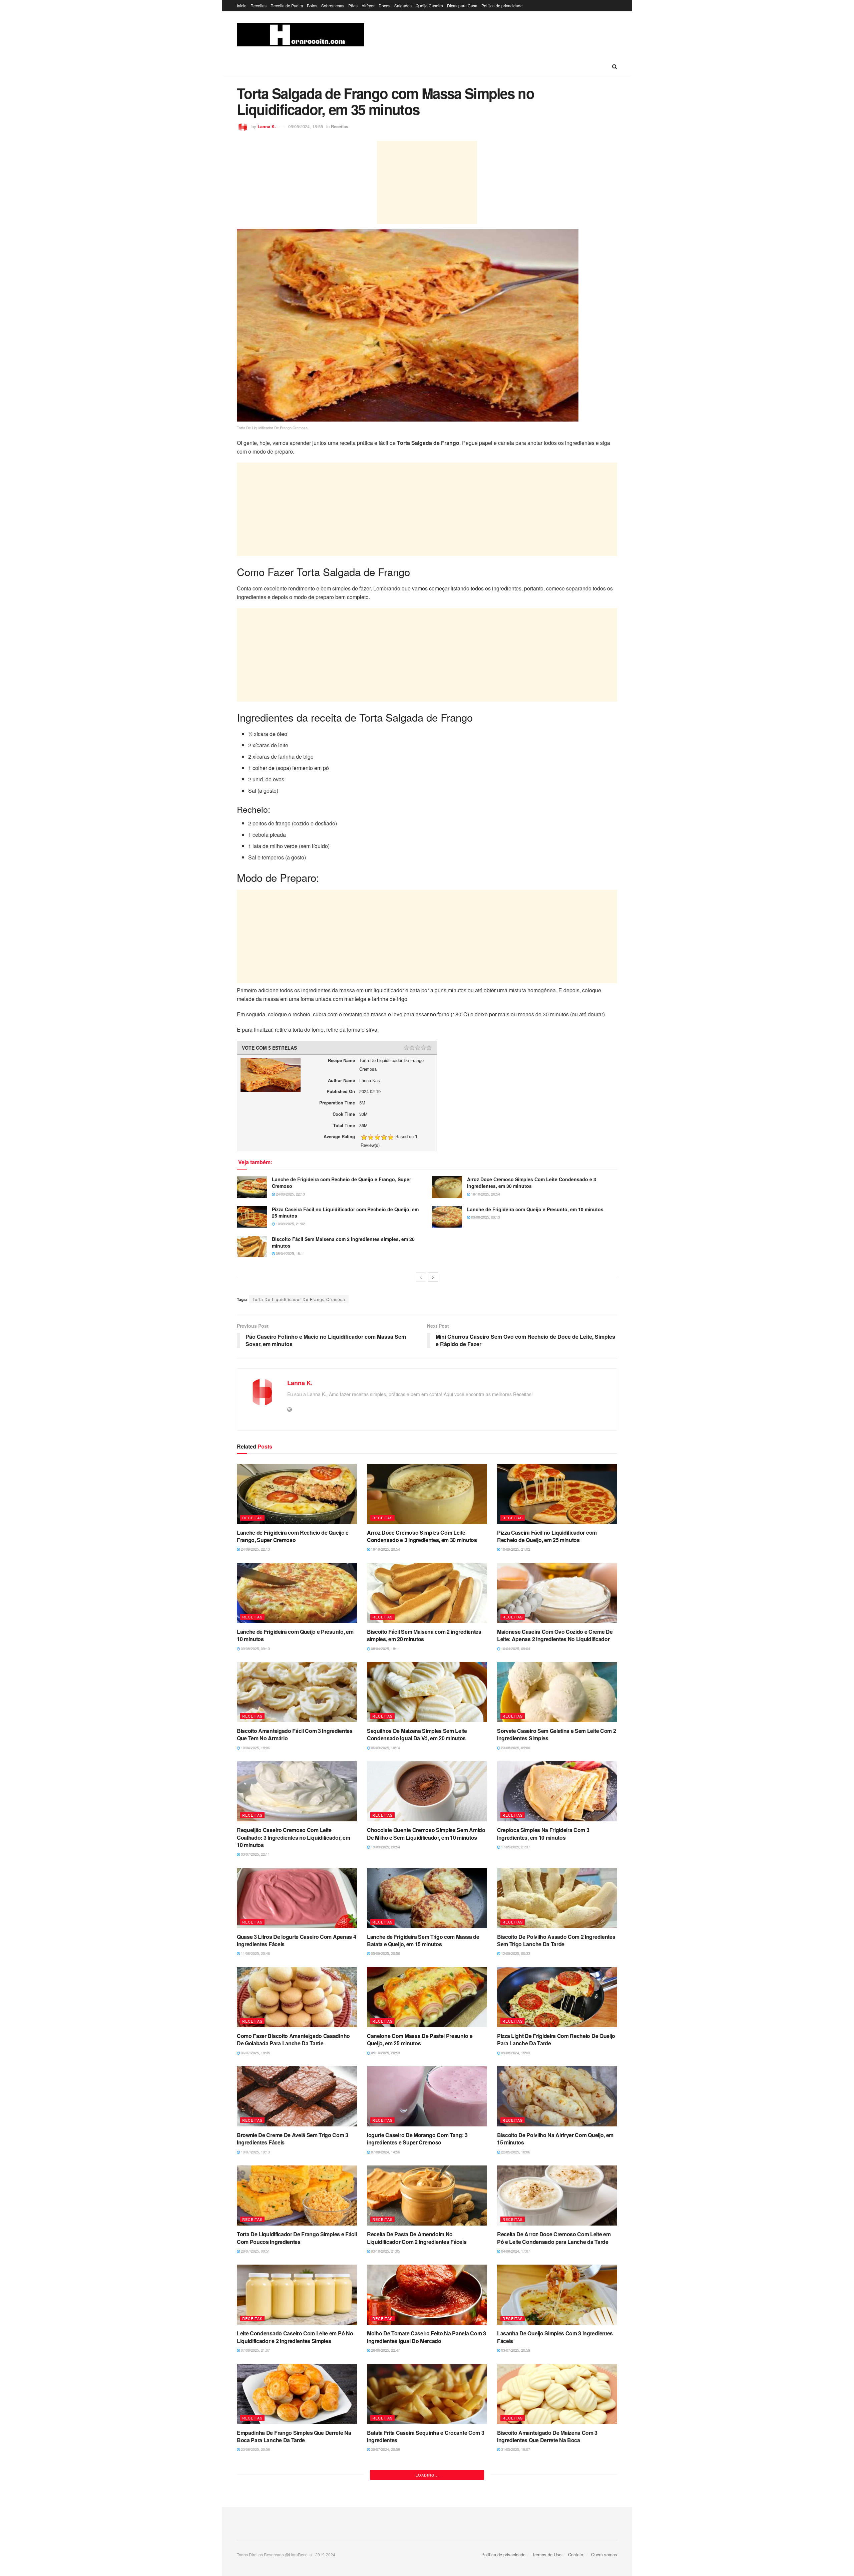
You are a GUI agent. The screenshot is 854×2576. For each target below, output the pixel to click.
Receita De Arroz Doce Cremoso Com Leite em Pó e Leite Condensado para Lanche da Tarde (554, 2238)
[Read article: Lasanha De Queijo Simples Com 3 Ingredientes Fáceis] (557, 2295)
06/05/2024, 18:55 (306, 126)
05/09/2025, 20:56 (385, 1953)
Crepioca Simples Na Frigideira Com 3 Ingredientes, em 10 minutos (543, 1834)
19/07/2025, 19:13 (255, 2152)
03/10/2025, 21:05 (385, 2251)
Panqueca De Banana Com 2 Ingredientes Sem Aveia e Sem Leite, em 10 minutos (294, 2535)
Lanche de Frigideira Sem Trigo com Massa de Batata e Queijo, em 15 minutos (423, 1940)
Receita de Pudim (287, 6)
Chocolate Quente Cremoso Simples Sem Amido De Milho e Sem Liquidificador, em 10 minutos (426, 1834)
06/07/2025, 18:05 (255, 2053)
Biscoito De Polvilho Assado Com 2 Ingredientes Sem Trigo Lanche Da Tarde (556, 1940)
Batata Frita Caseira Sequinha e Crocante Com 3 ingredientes (425, 2436)
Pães (353, 6)
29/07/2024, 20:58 (385, 2449)
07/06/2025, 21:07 (255, 2350)
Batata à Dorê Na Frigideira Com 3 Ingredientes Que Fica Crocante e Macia (424, 2535)
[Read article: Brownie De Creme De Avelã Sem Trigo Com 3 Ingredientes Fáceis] (297, 2096)
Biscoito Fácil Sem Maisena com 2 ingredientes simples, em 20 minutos (343, 1242)
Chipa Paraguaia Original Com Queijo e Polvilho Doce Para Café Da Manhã (555, 2535)
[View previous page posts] (421, 1277)
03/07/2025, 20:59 (515, 2350)
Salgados (403, 6)
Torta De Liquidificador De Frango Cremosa (299, 1299)
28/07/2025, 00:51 (255, 2251)
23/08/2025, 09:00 (515, 1748)
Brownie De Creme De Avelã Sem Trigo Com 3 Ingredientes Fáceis (293, 2139)
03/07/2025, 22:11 (255, 1854)
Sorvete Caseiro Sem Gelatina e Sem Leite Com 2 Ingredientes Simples (556, 1734)
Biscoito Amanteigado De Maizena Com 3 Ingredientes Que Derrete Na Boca (547, 2436)
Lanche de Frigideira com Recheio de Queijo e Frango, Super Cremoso (341, 1183)
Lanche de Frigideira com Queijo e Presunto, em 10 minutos (535, 1209)
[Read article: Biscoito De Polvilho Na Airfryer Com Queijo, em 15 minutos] (557, 2096)
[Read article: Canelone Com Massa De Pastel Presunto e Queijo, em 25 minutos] (427, 1997)
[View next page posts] (433, 1277)
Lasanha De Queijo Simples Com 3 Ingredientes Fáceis (555, 2337)
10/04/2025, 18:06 (255, 1748)
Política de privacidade (502, 6)
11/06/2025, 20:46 (255, 1953)
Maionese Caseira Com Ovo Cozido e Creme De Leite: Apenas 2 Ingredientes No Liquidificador (555, 1635)
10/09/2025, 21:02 (290, 1224)
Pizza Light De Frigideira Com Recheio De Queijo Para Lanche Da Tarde (556, 2039)
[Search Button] (615, 66)
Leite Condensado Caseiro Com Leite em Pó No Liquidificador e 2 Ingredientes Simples (295, 2337)
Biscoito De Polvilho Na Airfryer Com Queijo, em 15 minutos (555, 2139)
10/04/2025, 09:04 (515, 1648)
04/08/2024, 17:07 (515, 2251)
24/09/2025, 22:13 (290, 1194)
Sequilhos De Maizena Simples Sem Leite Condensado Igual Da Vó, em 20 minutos (417, 1734)
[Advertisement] (427, 183)
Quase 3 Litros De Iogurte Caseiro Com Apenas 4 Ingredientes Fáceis (296, 1940)
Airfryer (368, 6)
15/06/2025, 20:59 (515, 2549)
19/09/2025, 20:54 (385, 1847)
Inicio (242, 6)
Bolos (312, 6)
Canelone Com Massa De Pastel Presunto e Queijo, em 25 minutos (420, 2039)
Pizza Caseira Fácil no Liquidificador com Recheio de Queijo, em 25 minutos (345, 1213)
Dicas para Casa (462, 6)
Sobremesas (333, 6)
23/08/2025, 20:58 (255, 2449)
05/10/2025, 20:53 (385, 2053)
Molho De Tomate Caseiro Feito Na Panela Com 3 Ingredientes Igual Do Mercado (426, 2337)
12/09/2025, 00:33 (515, 1953)
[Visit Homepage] (301, 35)
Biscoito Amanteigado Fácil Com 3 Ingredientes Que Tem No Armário (295, 1734)
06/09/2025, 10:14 (385, 1748)
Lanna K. (267, 126)
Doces (384, 6)
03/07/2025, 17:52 (385, 2549)
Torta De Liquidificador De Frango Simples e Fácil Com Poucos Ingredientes (297, 2238)
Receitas (259, 6)
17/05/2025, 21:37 (515, 1847)
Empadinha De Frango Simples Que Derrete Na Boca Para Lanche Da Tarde (294, 2436)
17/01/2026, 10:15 (255, 2549)
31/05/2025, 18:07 (515, 2449)
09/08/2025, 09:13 (485, 1217)
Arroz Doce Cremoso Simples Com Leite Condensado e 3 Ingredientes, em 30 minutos (532, 1183)
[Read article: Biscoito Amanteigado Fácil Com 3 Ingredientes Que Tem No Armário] (297, 1692)
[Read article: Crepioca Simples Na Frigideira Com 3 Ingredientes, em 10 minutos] (557, 1791)
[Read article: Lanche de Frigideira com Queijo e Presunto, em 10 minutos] (447, 1217)
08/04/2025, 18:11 (290, 1253)
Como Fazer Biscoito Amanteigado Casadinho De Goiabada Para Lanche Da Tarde (293, 2039)
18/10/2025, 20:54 (485, 1194)
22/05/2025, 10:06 (515, 2152)
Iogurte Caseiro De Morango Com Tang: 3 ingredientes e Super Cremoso (417, 2139)
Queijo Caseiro (429, 6)
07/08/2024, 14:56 (385, 2152)
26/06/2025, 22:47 (385, 2350)
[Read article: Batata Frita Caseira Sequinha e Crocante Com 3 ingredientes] (427, 2394)
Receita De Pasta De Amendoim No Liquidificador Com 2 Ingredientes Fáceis (417, 2238)
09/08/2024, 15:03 (515, 2053)
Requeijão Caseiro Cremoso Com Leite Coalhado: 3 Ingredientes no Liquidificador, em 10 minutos (293, 1837)
